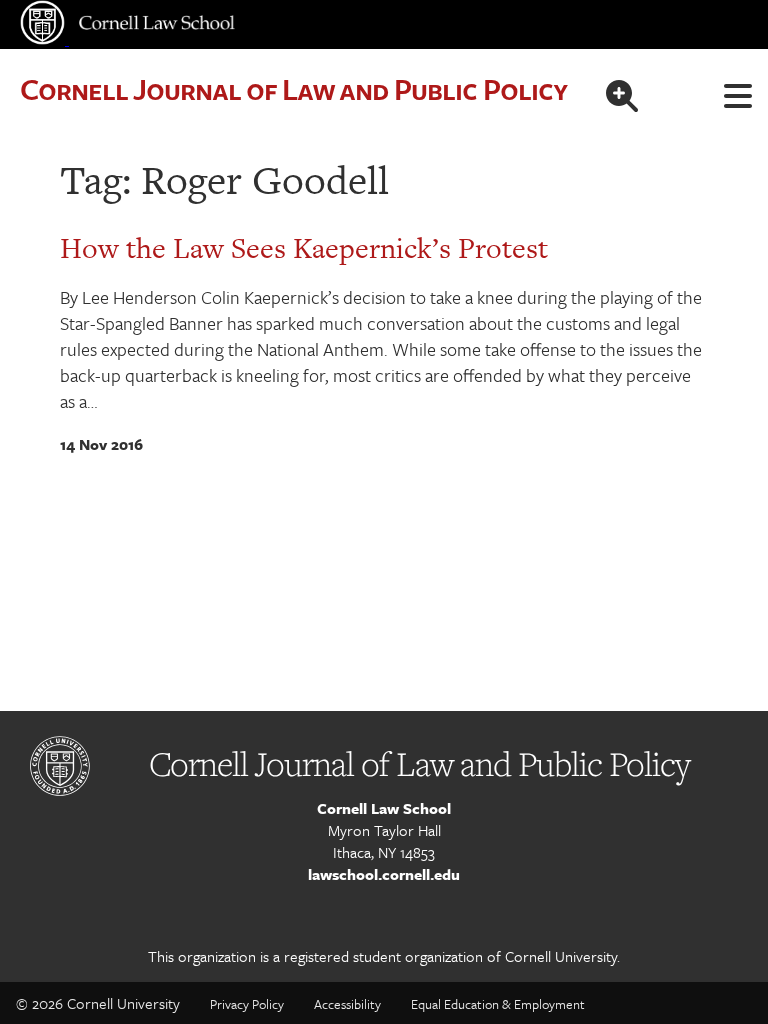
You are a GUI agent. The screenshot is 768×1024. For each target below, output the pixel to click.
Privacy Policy (247, 1004)
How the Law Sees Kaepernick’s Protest (304, 248)
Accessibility (347, 1004)
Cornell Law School (384, 808)
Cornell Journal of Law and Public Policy (293, 88)
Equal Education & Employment (498, 1004)
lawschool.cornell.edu (384, 874)
